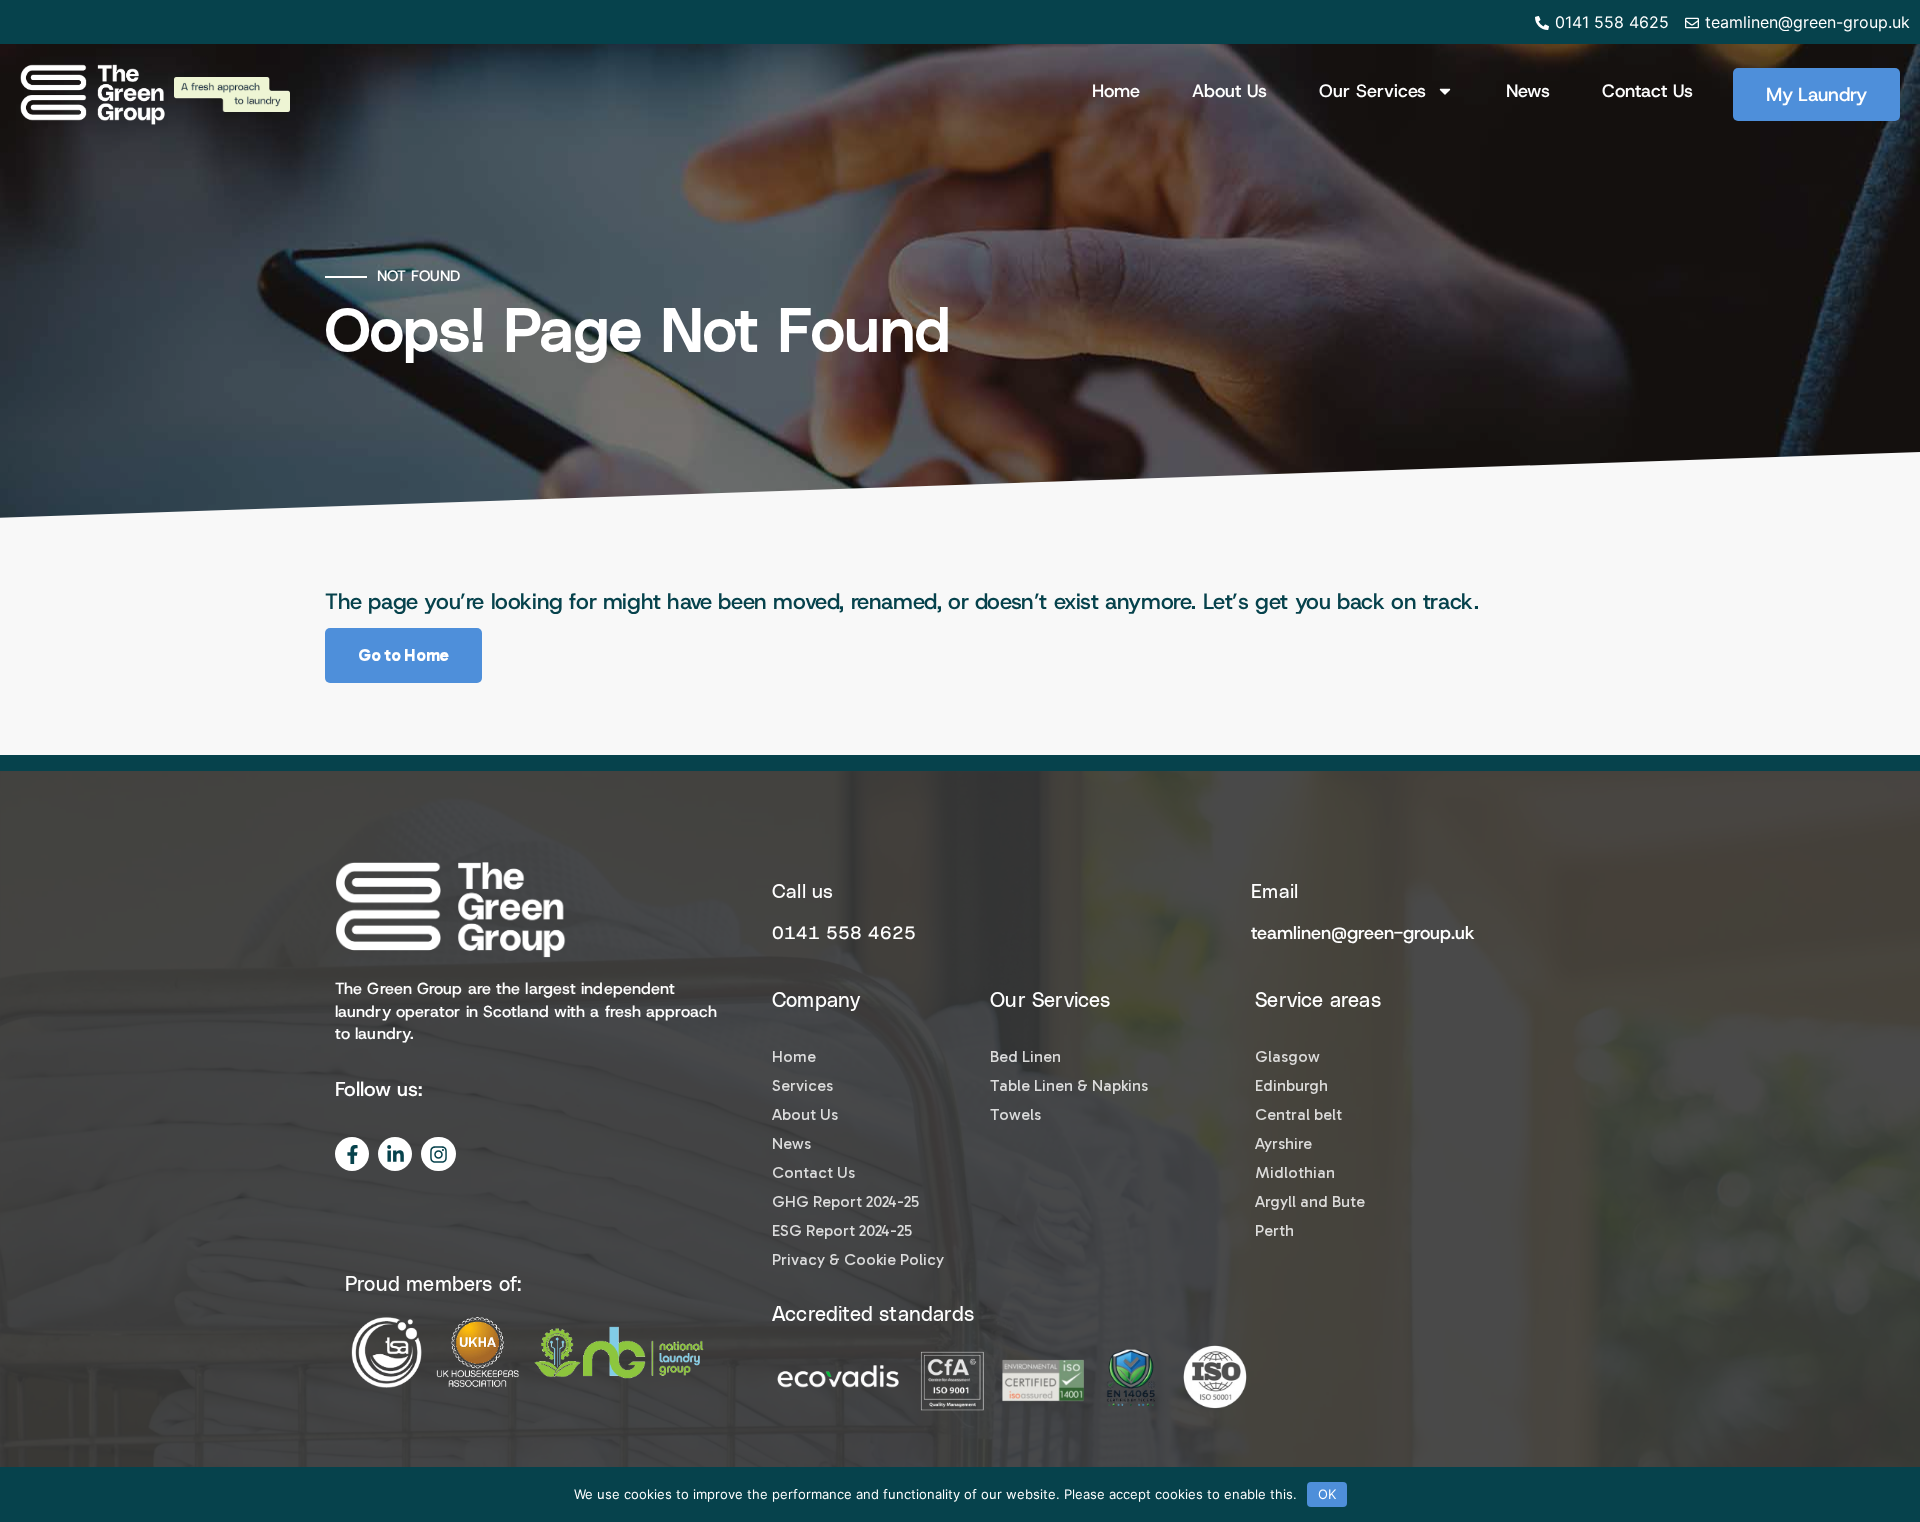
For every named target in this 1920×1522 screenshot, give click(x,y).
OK (1327, 1494)
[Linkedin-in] (395, 1154)
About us (1229, 91)
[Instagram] (438, 1154)
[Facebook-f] (352, 1154)
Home (1116, 91)
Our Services (1372, 91)
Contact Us (1647, 91)
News (1528, 91)
